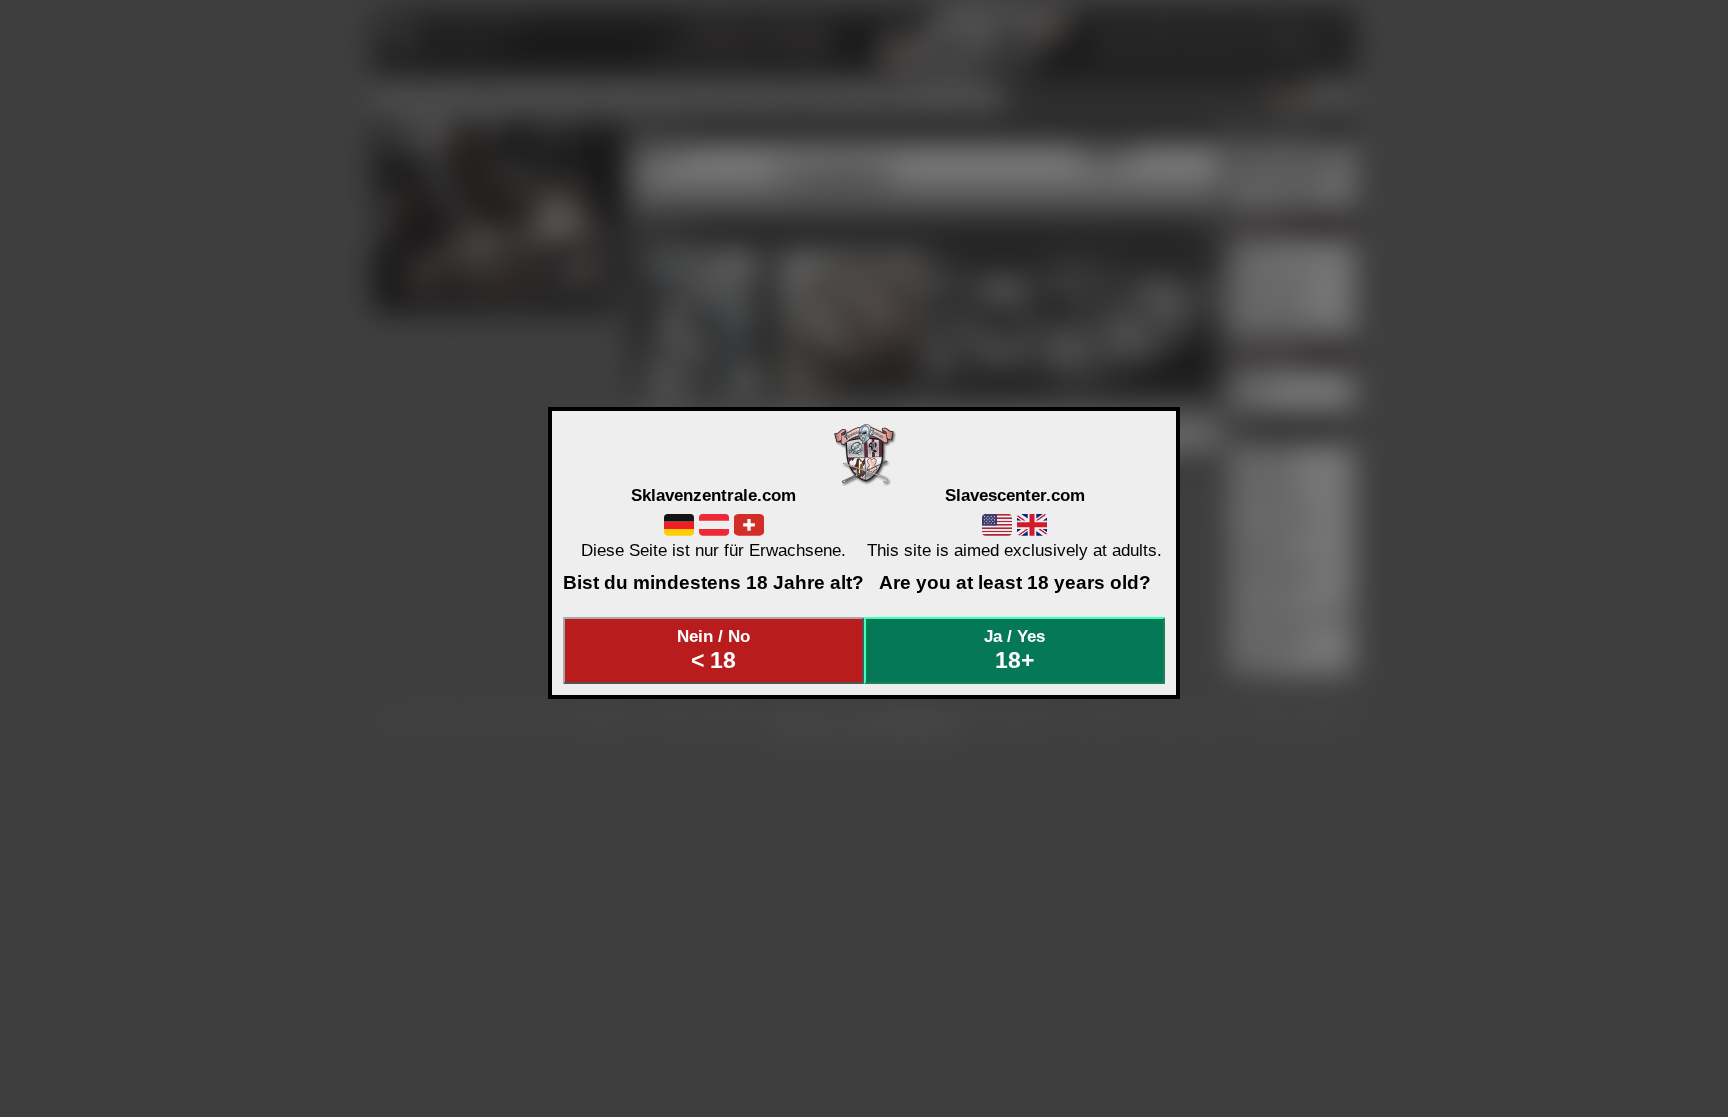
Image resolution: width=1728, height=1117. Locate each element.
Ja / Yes (1014, 650)
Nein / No (713, 650)
